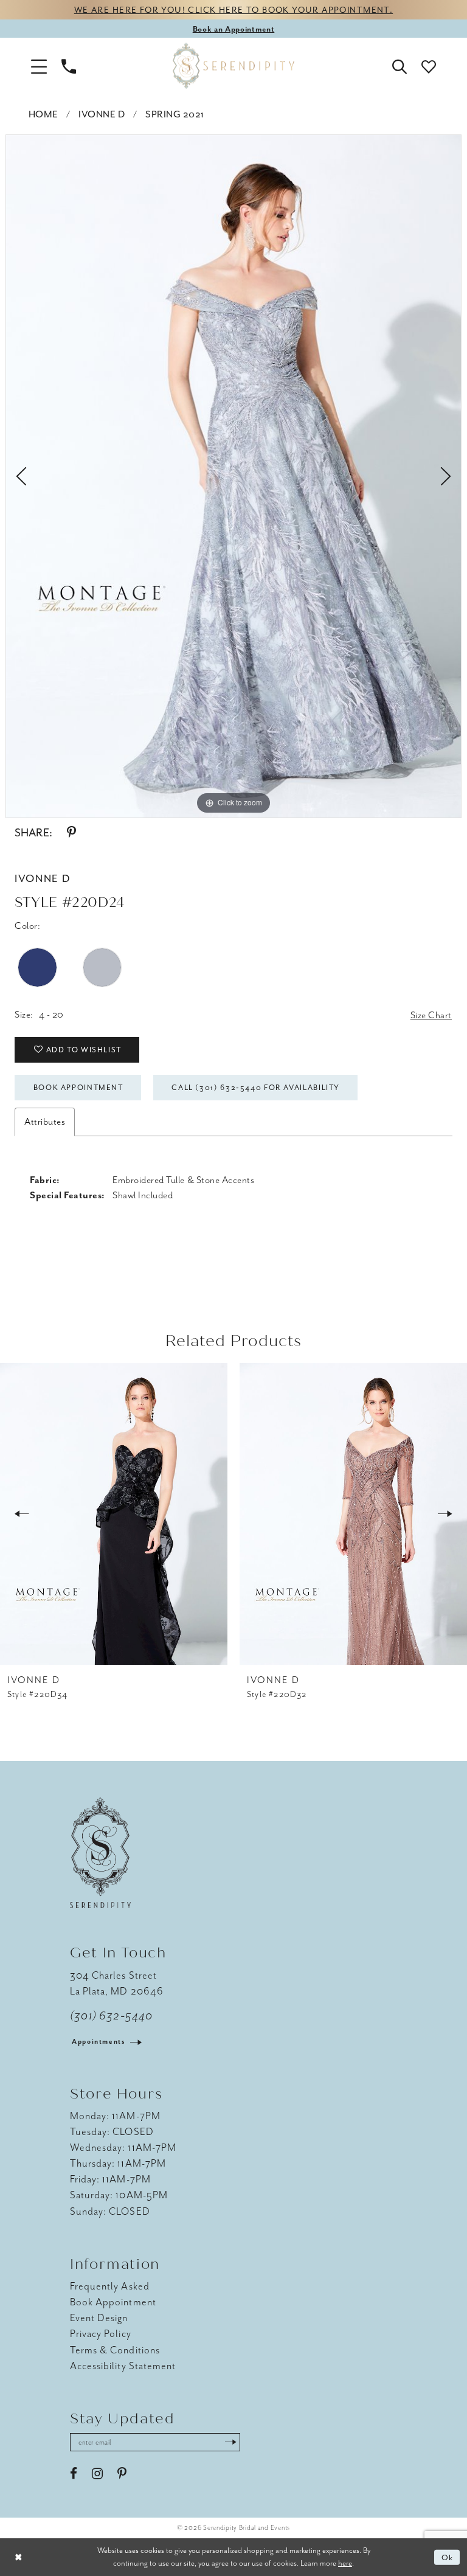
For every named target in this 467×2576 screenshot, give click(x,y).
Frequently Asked (110, 2286)
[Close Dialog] (18, 2557)
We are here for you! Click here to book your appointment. (233, 10)
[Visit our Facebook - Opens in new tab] (74, 2474)
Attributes (45, 1122)
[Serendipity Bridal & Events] (233, 66)
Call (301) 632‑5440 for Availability (256, 1088)
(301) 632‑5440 (111, 2016)
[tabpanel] (233, 476)
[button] (39, 66)
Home (43, 114)
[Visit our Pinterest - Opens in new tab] (122, 2474)
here (345, 2563)
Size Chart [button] (431, 1015)
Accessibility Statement (123, 2366)
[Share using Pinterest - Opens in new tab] (71, 833)
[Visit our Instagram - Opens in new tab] (97, 2474)
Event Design (99, 2318)
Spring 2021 (175, 114)
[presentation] (114, 1514)
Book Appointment (78, 1088)
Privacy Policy (101, 2334)
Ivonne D (102, 114)
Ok (448, 2557)
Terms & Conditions (115, 2350)
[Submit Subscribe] (230, 2442)
